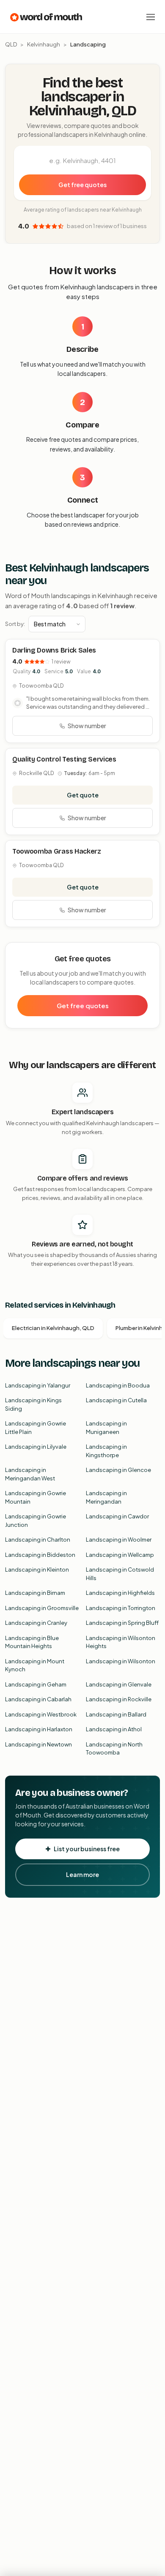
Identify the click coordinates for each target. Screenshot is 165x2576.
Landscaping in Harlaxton (39, 1729)
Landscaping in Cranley (36, 1623)
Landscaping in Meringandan (106, 1497)
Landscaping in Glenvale (119, 1684)
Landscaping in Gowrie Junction (36, 1521)
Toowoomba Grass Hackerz (57, 851)
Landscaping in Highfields (120, 1593)
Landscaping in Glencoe (118, 1470)
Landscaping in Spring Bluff (122, 1623)
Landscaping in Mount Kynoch (35, 1665)
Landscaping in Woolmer (119, 1540)
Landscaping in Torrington (121, 1608)
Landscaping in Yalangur (38, 1385)
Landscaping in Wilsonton (121, 1661)
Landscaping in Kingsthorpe (106, 1451)
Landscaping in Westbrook (41, 1714)
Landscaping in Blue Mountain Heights (32, 1642)
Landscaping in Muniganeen (106, 1428)
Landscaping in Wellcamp (120, 1555)
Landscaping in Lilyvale (36, 1447)
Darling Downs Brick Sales (54, 650)
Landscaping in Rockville (119, 1699)
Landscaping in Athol (114, 1729)
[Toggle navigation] (151, 17)
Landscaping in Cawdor (117, 1516)
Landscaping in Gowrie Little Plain (36, 1428)
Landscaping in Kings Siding (33, 1404)
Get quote (83, 795)
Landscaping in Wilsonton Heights (121, 1642)
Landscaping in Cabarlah (38, 1699)
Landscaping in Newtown (38, 1744)
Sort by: (15, 624)
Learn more (82, 1874)
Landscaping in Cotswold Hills (120, 1574)
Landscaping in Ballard (116, 1714)
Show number (87, 726)
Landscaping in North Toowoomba (114, 1749)
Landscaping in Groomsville (42, 1608)
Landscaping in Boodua (118, 1385)
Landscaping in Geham (36, 1684)
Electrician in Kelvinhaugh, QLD (53, 1328)
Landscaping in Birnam (35, 1593)
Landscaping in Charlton (38, 1540)
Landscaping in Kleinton (37, 1570)
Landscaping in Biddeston (40, 1555)
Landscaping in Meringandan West (30, 1474)
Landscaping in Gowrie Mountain (36, 1497)
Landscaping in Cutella (116, 1400)
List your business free (87, 1849)
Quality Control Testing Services (64, 759)
